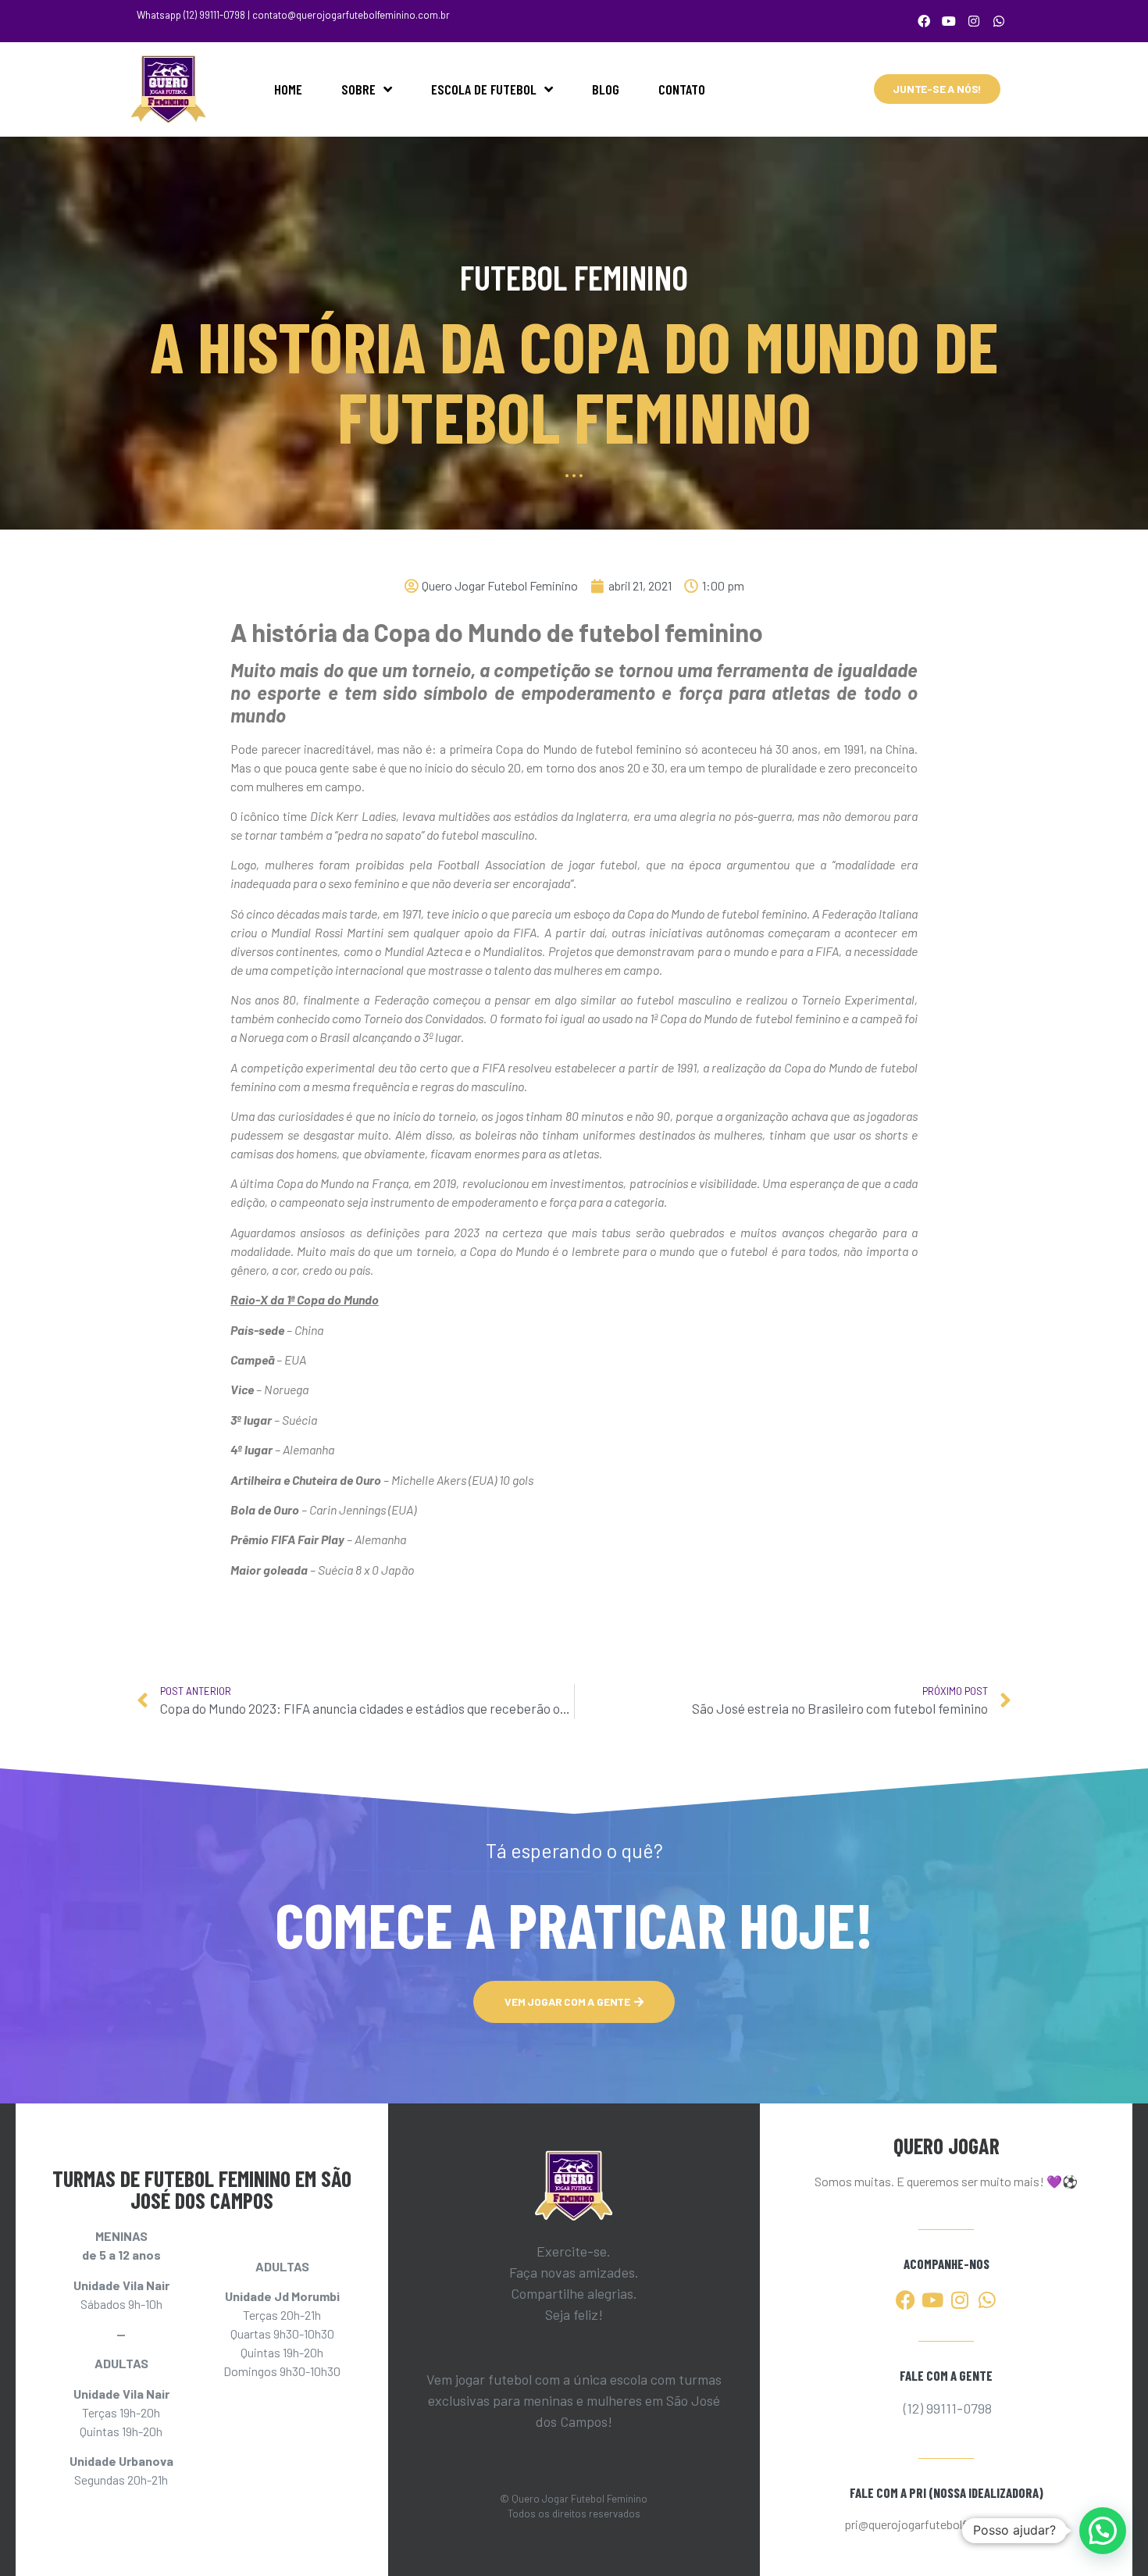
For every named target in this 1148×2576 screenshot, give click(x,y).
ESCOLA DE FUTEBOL (484, 89)
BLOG (606, 89)
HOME (288, 89)
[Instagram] (974, 21)
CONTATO (682, 89)
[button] (1103, 2531)
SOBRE (358, 89)
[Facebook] (924, 21)
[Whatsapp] (999, 21)
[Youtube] (949, 21)
